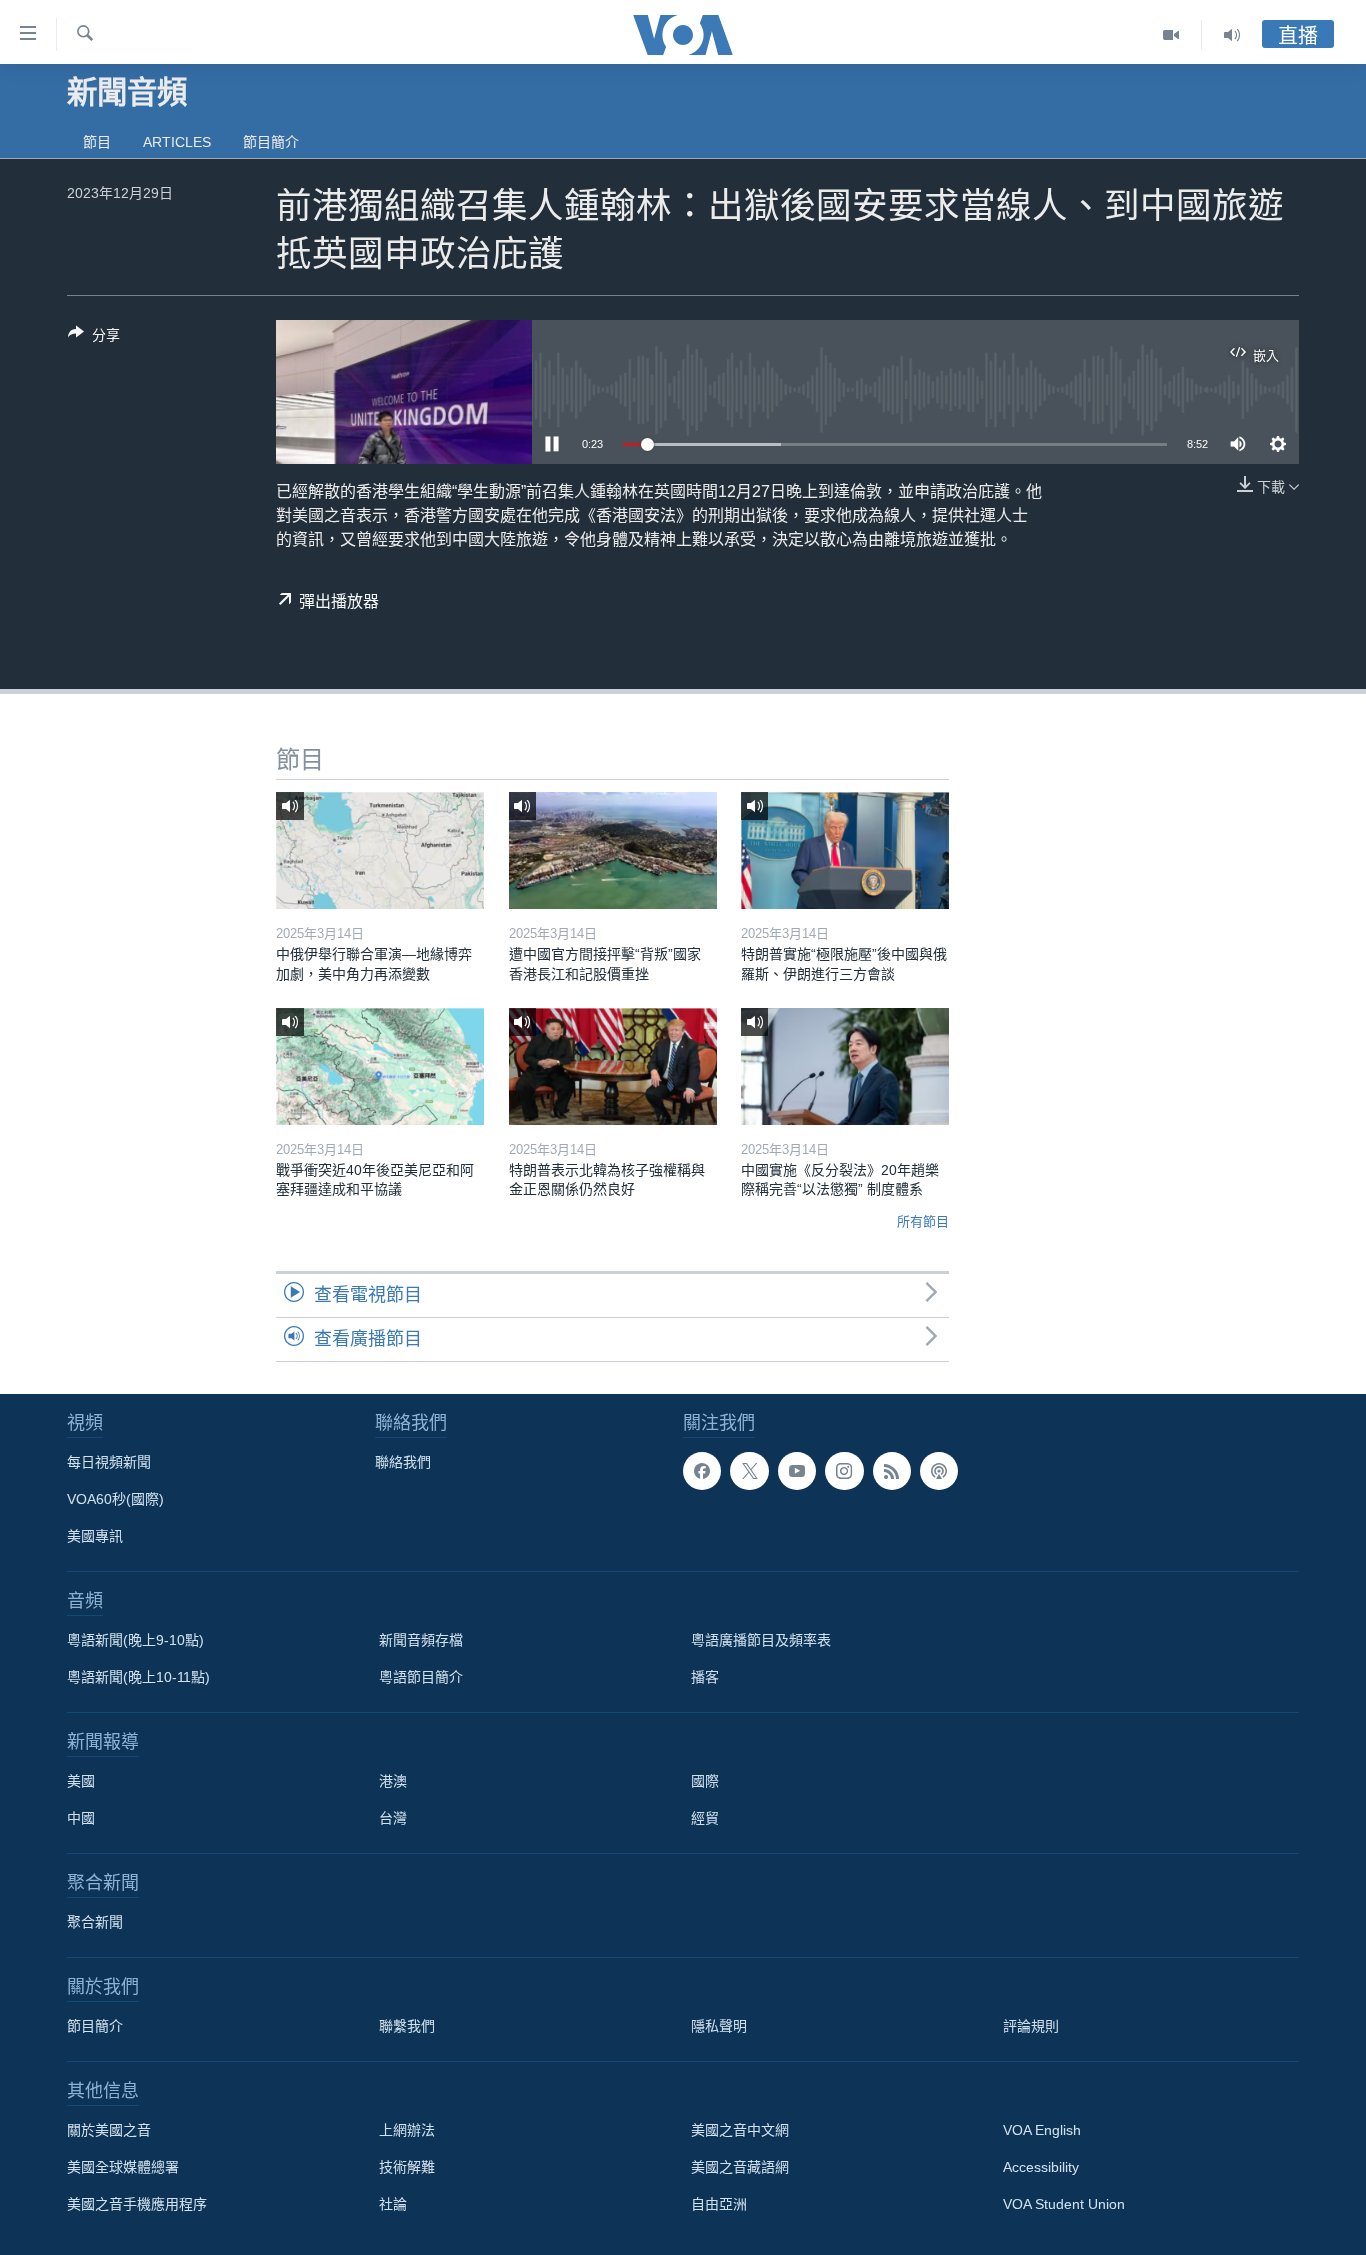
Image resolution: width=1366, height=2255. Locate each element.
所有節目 (923, 1221)
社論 (393, 2204)
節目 (97, 142)
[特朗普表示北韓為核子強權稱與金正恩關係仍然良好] (613, 1066)
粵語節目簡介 (421, 1677)
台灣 (393, 1818)
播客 (705, 1677)
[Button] (94, 338)
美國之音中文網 (740, 2130)
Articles (177, 142)
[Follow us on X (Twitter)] (749, 1471)
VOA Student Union (1064, 2204)
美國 (81, 1781)
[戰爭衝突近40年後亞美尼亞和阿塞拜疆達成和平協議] (380, 1066)
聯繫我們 (407, 2026)
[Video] (1171, 35)
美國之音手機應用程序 (137, 2204)
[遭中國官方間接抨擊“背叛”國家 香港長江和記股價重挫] (613, 850)
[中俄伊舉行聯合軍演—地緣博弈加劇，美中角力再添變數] (380, 850)
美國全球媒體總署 (123, 2167)
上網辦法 (407, 2130)
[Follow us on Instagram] (844, 1471)
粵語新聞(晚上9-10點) (135, 1640)
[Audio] (1232, 35)
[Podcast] (939, 1471)
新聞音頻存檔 (421, 1640)
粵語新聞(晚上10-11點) (138, 1677)
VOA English (1042, 2130)
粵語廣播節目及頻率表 (761, 1640)
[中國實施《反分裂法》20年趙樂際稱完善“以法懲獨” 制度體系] (845, 1066)
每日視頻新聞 (109, 1462)
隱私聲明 (719, 2026)
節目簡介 (271, 142)
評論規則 (1031, 2026)
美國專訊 (95, 1536)
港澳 (393, 1781)
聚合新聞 (95, 1922)
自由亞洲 (719, 2204)
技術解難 (407, 2167)
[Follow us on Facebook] (702, 1471)
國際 (705, 1781)
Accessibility (1041, 2167)
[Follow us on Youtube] (797, 1471)
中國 (81, 1818)
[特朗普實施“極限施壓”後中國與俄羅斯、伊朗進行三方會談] (845, 850)
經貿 (705, 1818)
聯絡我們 (403, 1462)
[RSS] (892, 1471)
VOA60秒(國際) (115, 1499)
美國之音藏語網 (740, 2167)
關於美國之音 (109, 2130)
